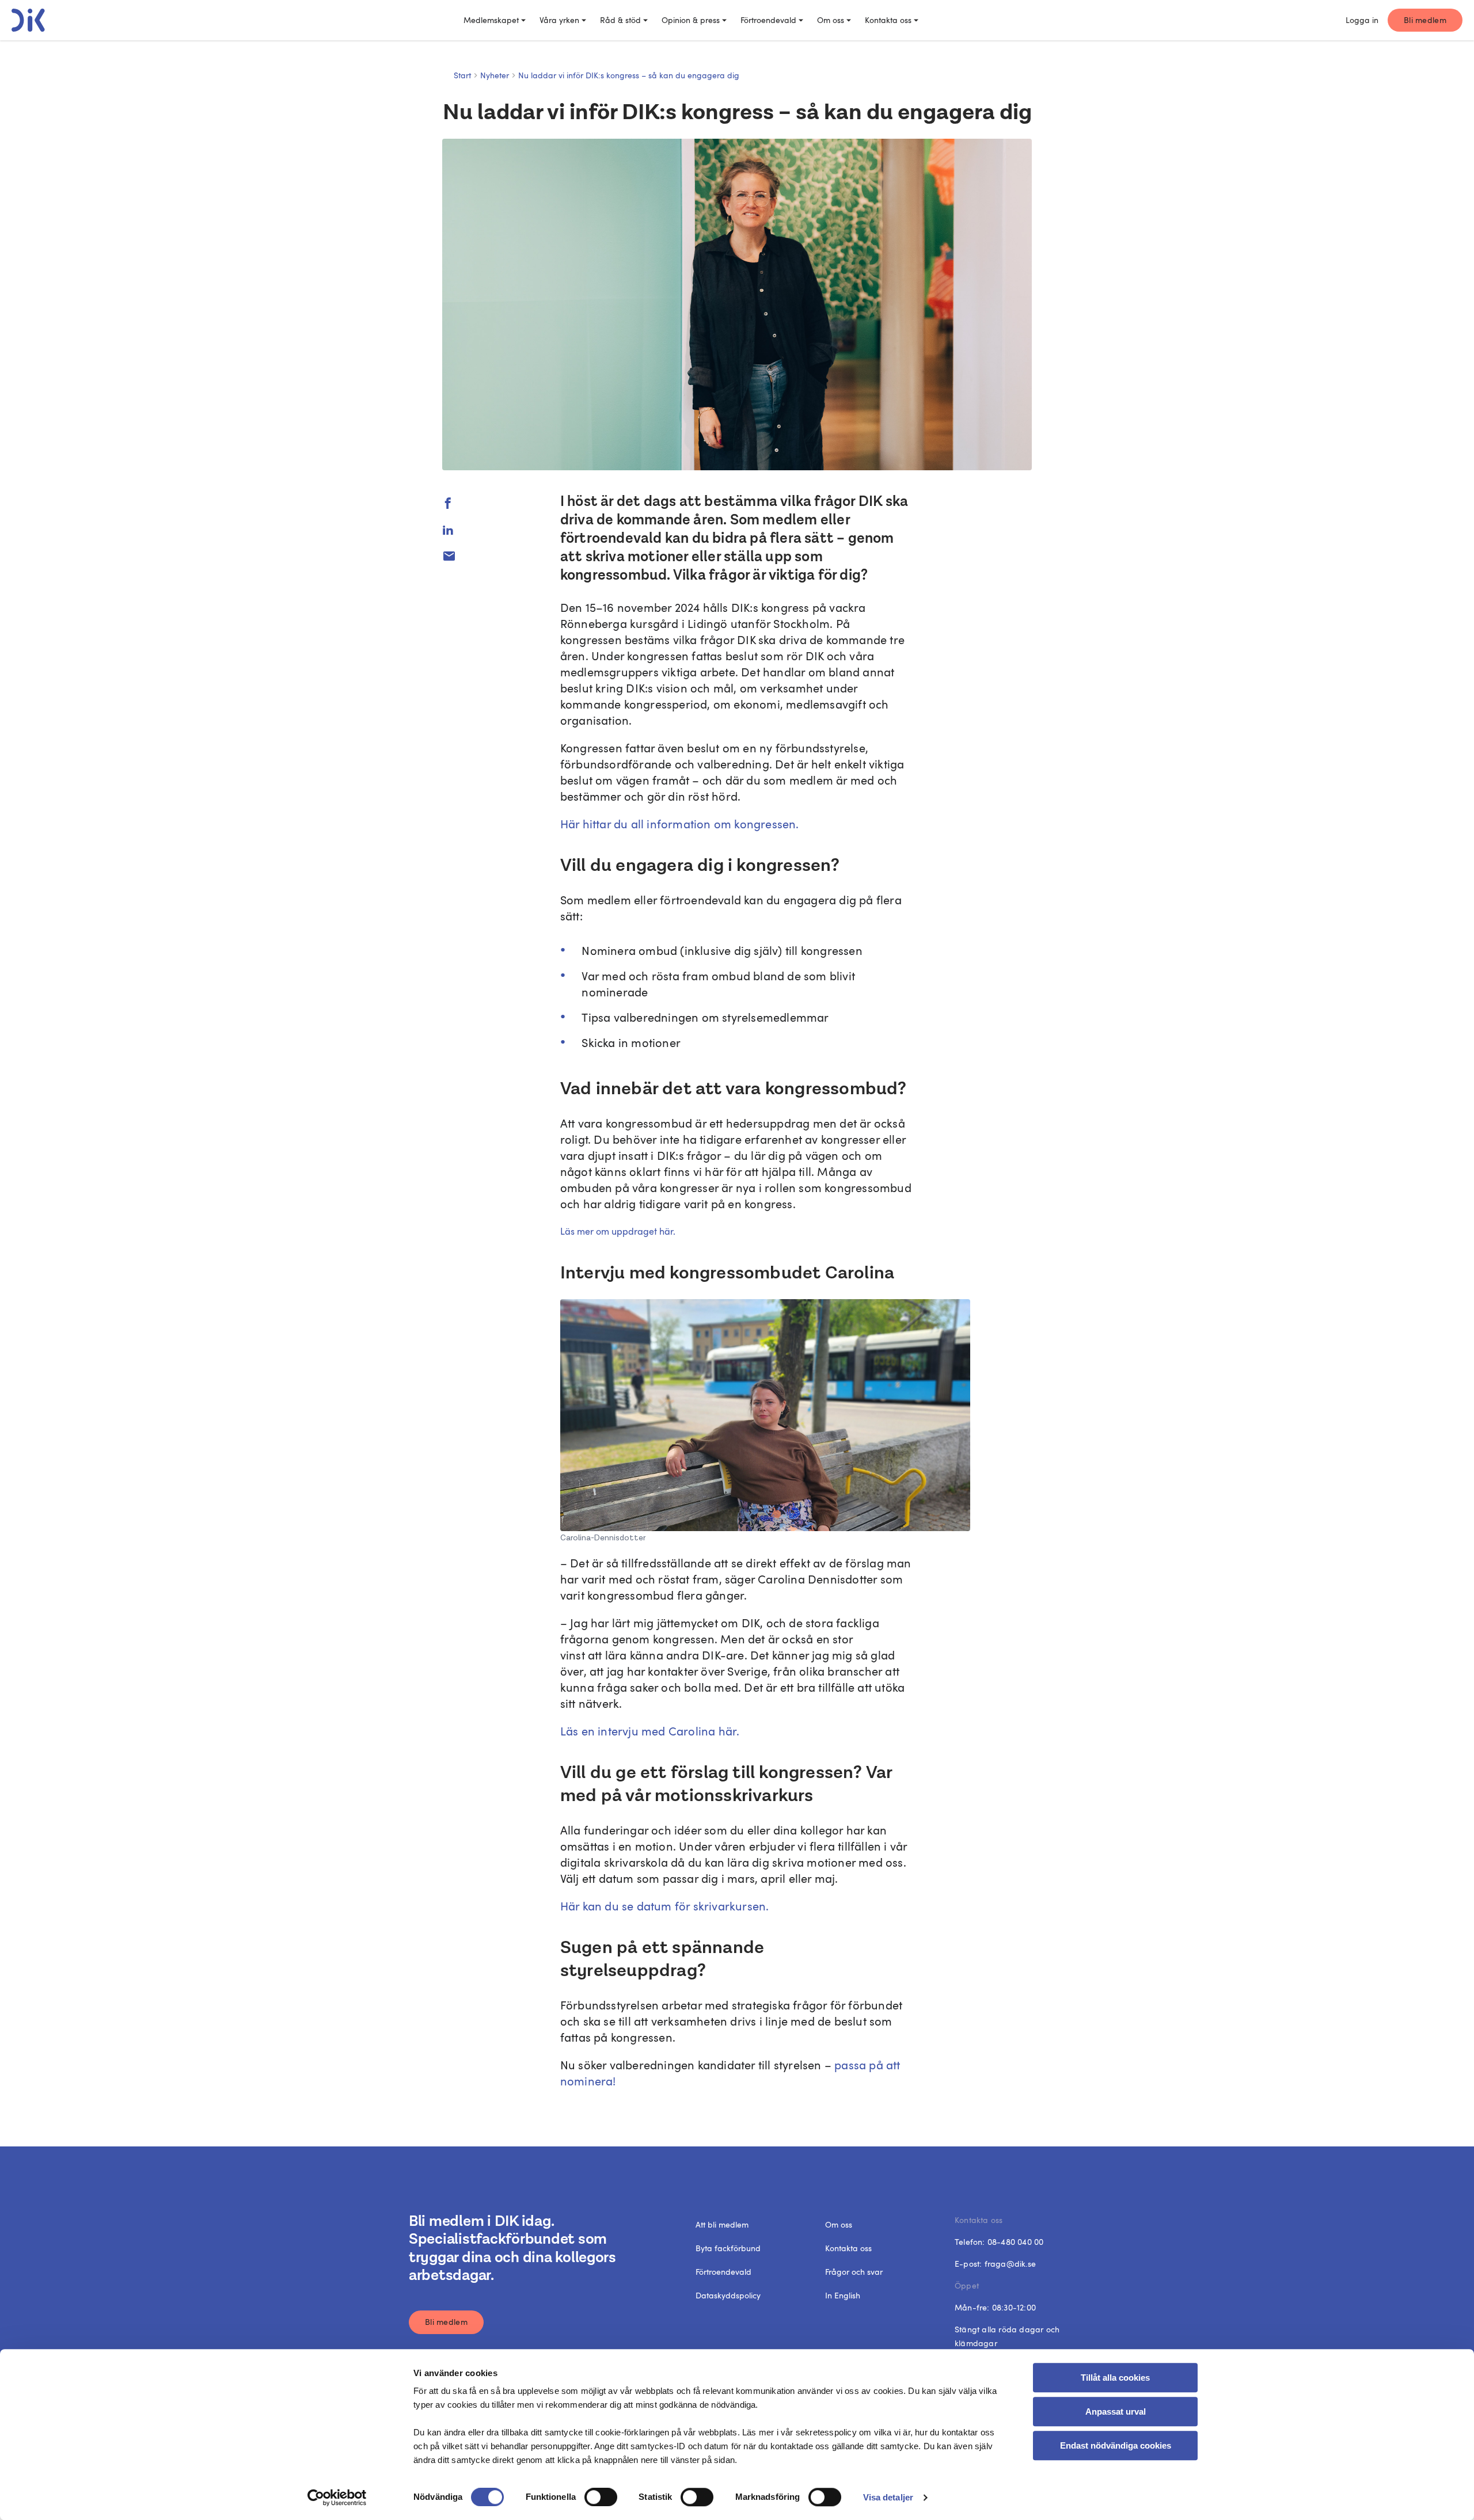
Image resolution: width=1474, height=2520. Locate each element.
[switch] (601, 2497)
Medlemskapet (491, 20)
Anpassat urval (1116, 2411)
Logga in (1362, 20)
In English (843, 2295)
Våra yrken (559, 20)
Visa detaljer (888, 2497)
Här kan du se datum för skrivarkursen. (665, 1906)
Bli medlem (1425, 20)
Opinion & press (691, 20)
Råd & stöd (620, 20)
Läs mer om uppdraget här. (618, 1231)
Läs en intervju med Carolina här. (650, 1731)
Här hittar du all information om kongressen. (680, 824)
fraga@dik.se (1010, 2264)
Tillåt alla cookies (1115, 2378)
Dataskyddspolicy (728, 2295)
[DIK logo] (28, 20)
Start (462, 75)
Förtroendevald (768, 20)
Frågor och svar (854, 2272)
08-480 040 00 (1016, 2242)
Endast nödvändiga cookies (1116, 2445)
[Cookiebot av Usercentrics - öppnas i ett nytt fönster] (337, 2498)
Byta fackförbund (728, 2248)
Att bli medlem (722, 2224)
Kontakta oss (888, 20)
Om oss (831, 20)
